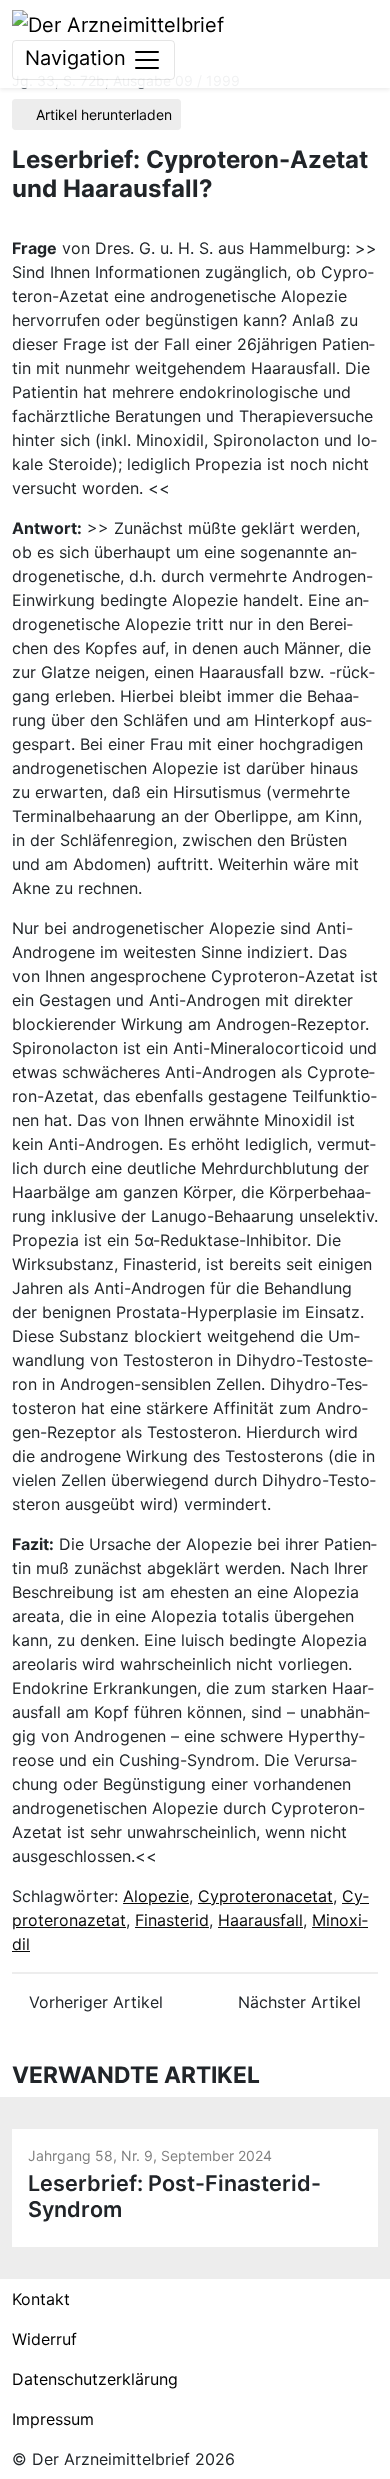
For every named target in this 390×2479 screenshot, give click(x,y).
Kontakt (41, 2299)
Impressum (53, 2419)
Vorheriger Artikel (93, 2002)
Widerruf (44, 2339)
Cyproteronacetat (265, 1896)
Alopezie (156, 1896)
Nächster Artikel (302, 2002)
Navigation (78, 58)
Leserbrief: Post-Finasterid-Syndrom (174, 2196)
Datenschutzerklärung (95, 2379)
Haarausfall (260, 1920)
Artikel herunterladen (102, 114)
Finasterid (172, 1920)
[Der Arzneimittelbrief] (118, 23)
